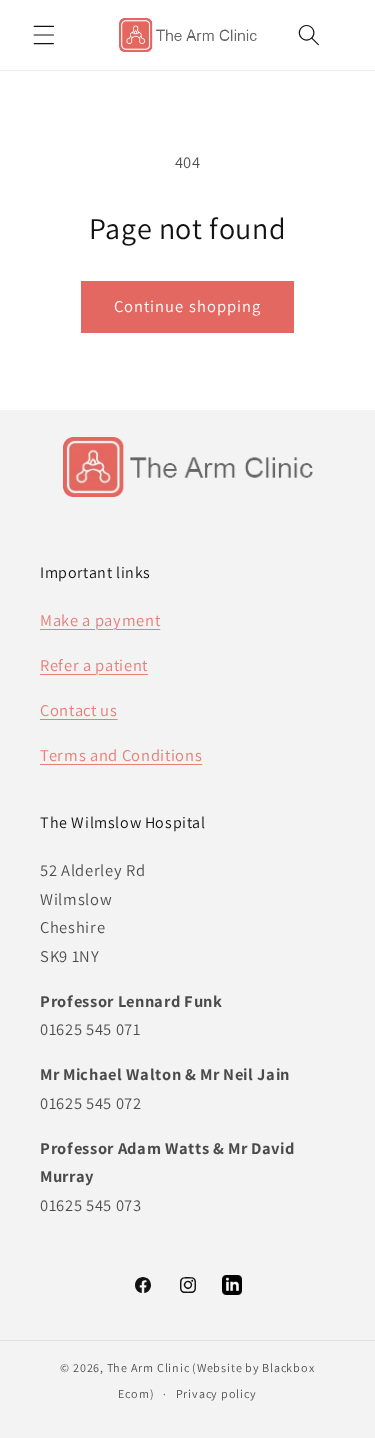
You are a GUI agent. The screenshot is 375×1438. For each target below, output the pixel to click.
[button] (44, 35)
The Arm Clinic (148, 1367)
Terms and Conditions (121, 755)
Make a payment (100, 620)
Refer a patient (94, 665)
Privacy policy (216, 1393)
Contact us (79, 710)
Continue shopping (188, 306)
